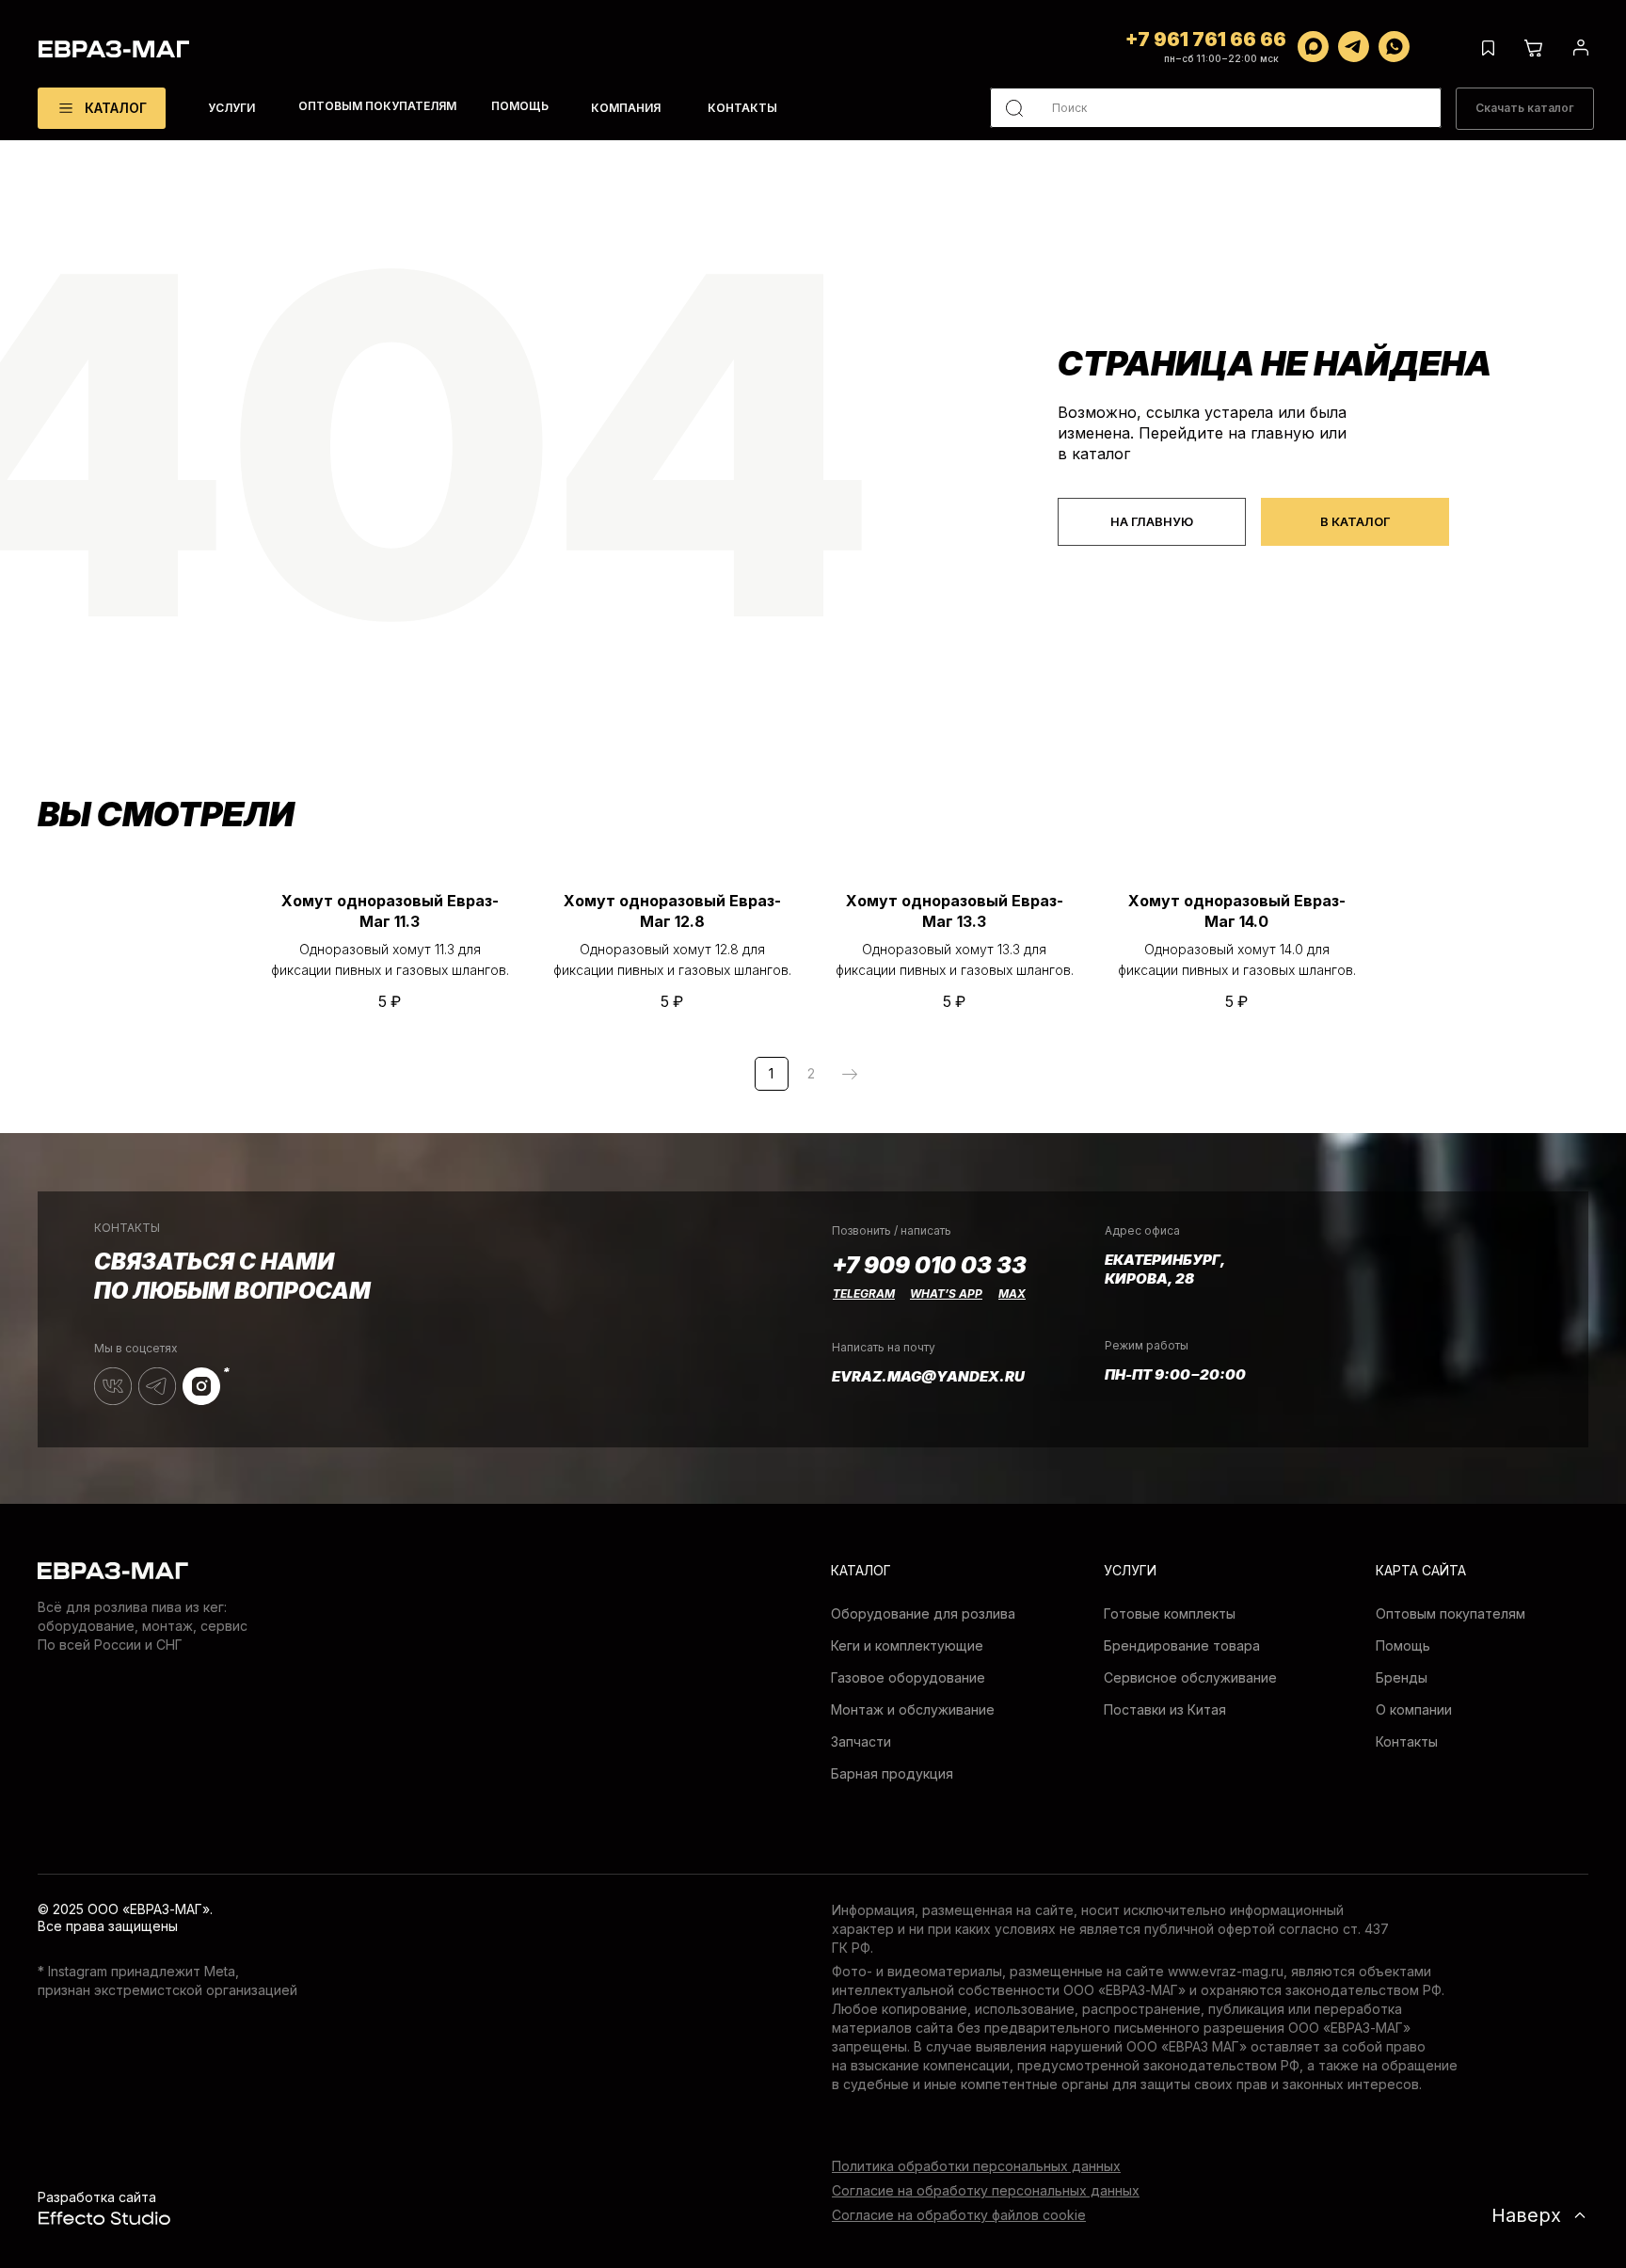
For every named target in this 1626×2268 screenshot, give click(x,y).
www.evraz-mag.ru (1226, 1971)
